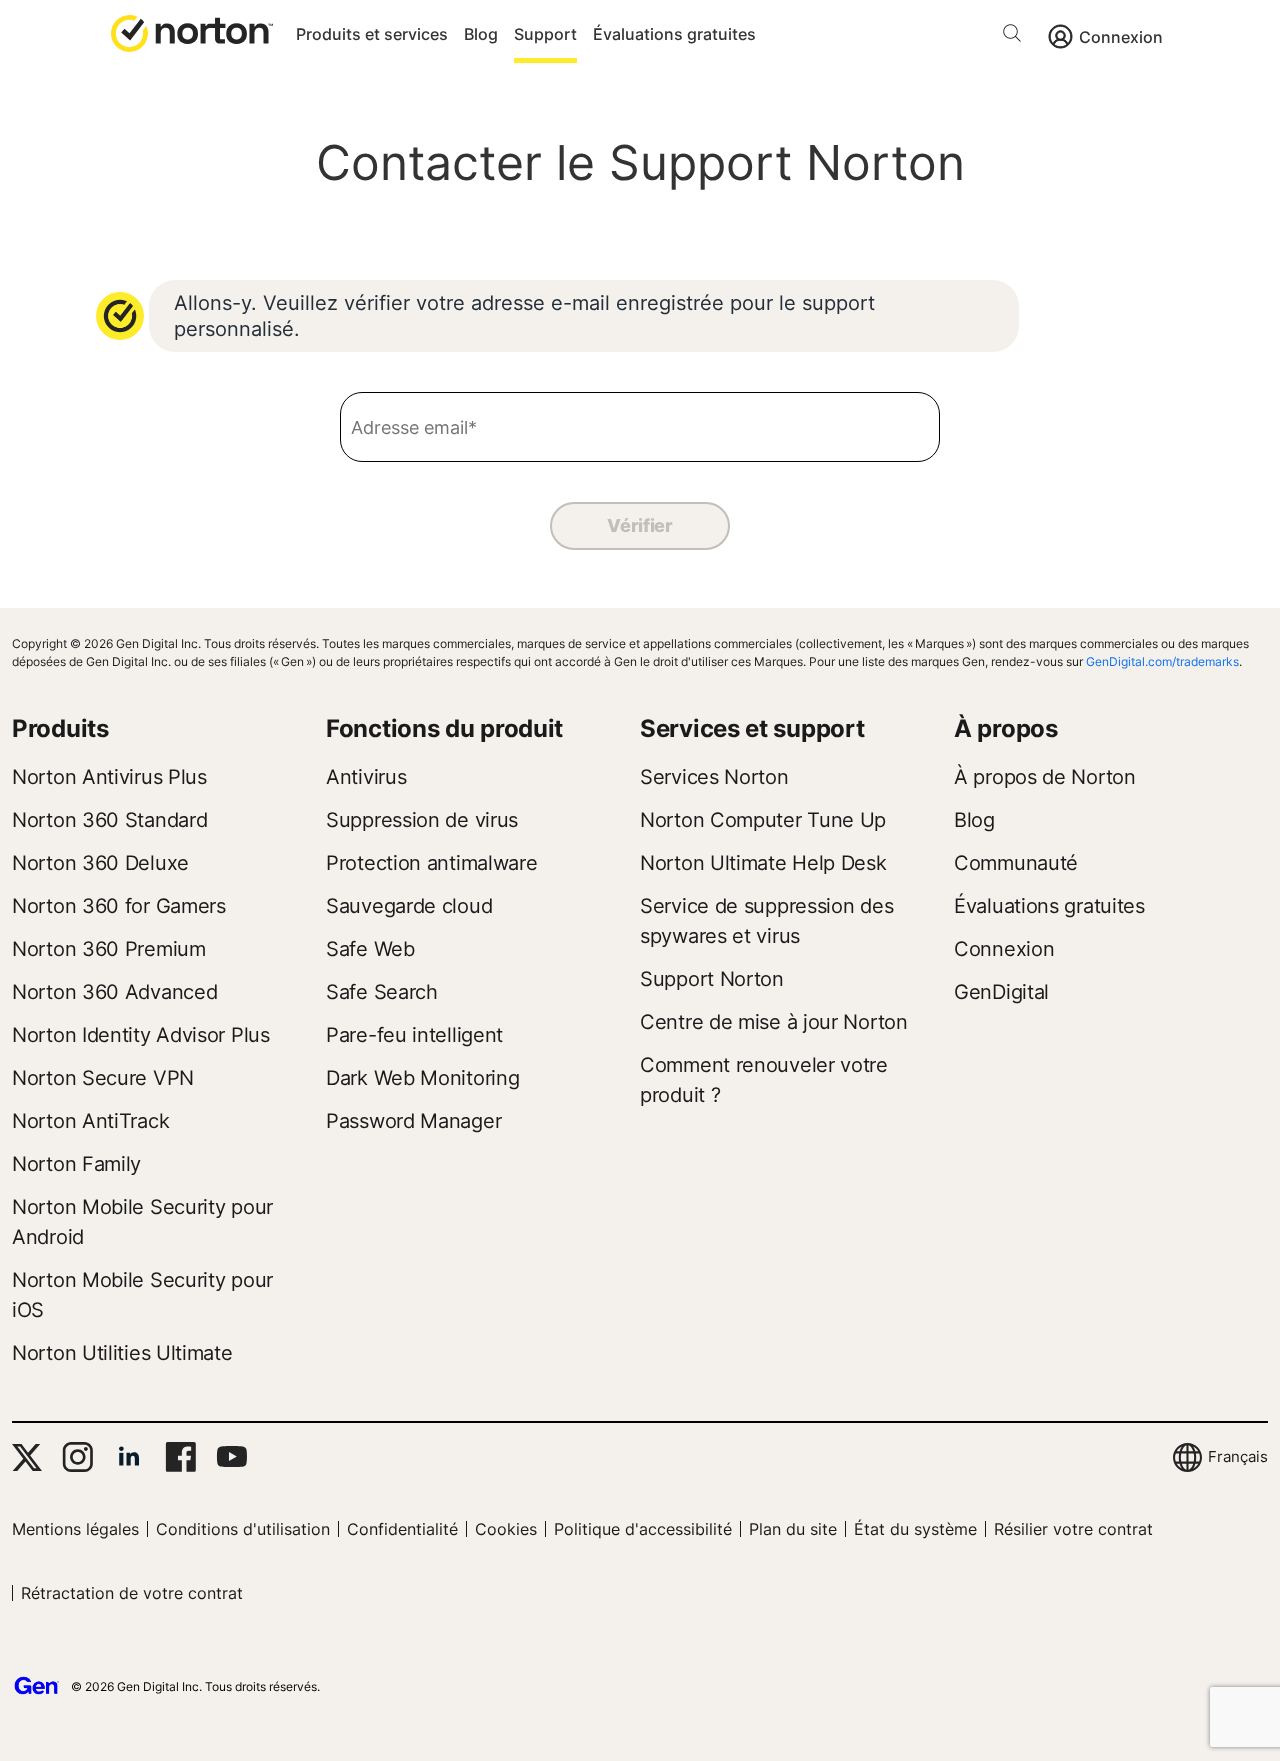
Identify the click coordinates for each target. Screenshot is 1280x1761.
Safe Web (370, 949)
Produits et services (372, 34)
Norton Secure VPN (103, 1078)
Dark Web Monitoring (422, 1078)
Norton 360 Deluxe (100, 863)
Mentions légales (75, 1529)
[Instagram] (77, 1457)
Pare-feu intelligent (414, 1035)
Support (545, 34)
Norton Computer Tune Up (763, 820)
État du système (915, 1529)
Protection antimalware (431, 863)
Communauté (1016, 863)
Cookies (506, 1529)
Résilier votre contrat (1073, 1529)
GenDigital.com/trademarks (1162, 661)
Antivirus (366, 777)
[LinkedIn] (129, 1457)
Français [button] (1238, 1456)
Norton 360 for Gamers (119, 906)
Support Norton (712, 979)
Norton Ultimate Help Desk (763, 863)
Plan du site (793, 1529)
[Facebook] (180, 1457)
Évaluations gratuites (674, 34)
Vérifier (640, 525)
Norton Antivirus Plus (109, 777)
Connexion (1121, 37)
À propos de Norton (1045, 777)
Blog (481, 34)
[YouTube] (231, 1457)
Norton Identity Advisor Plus (141, 1035)
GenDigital (1001, 992)
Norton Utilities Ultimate (122, 1353)
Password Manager (413, 1121)
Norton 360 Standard (109, 820)
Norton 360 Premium (109, 949)
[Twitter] (27, 1457)
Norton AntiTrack (90, 1121)
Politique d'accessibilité (643, 1529)
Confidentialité (402, 1529)
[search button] (1017, 36)
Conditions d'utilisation (243, 1529)
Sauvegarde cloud (409, 906)
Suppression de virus (422, 820)
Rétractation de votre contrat (132, 1593)
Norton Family (76, 1164)
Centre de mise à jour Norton (774, 1022)
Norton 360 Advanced (114, 992)
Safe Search (382, 992)
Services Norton (714, 777)
